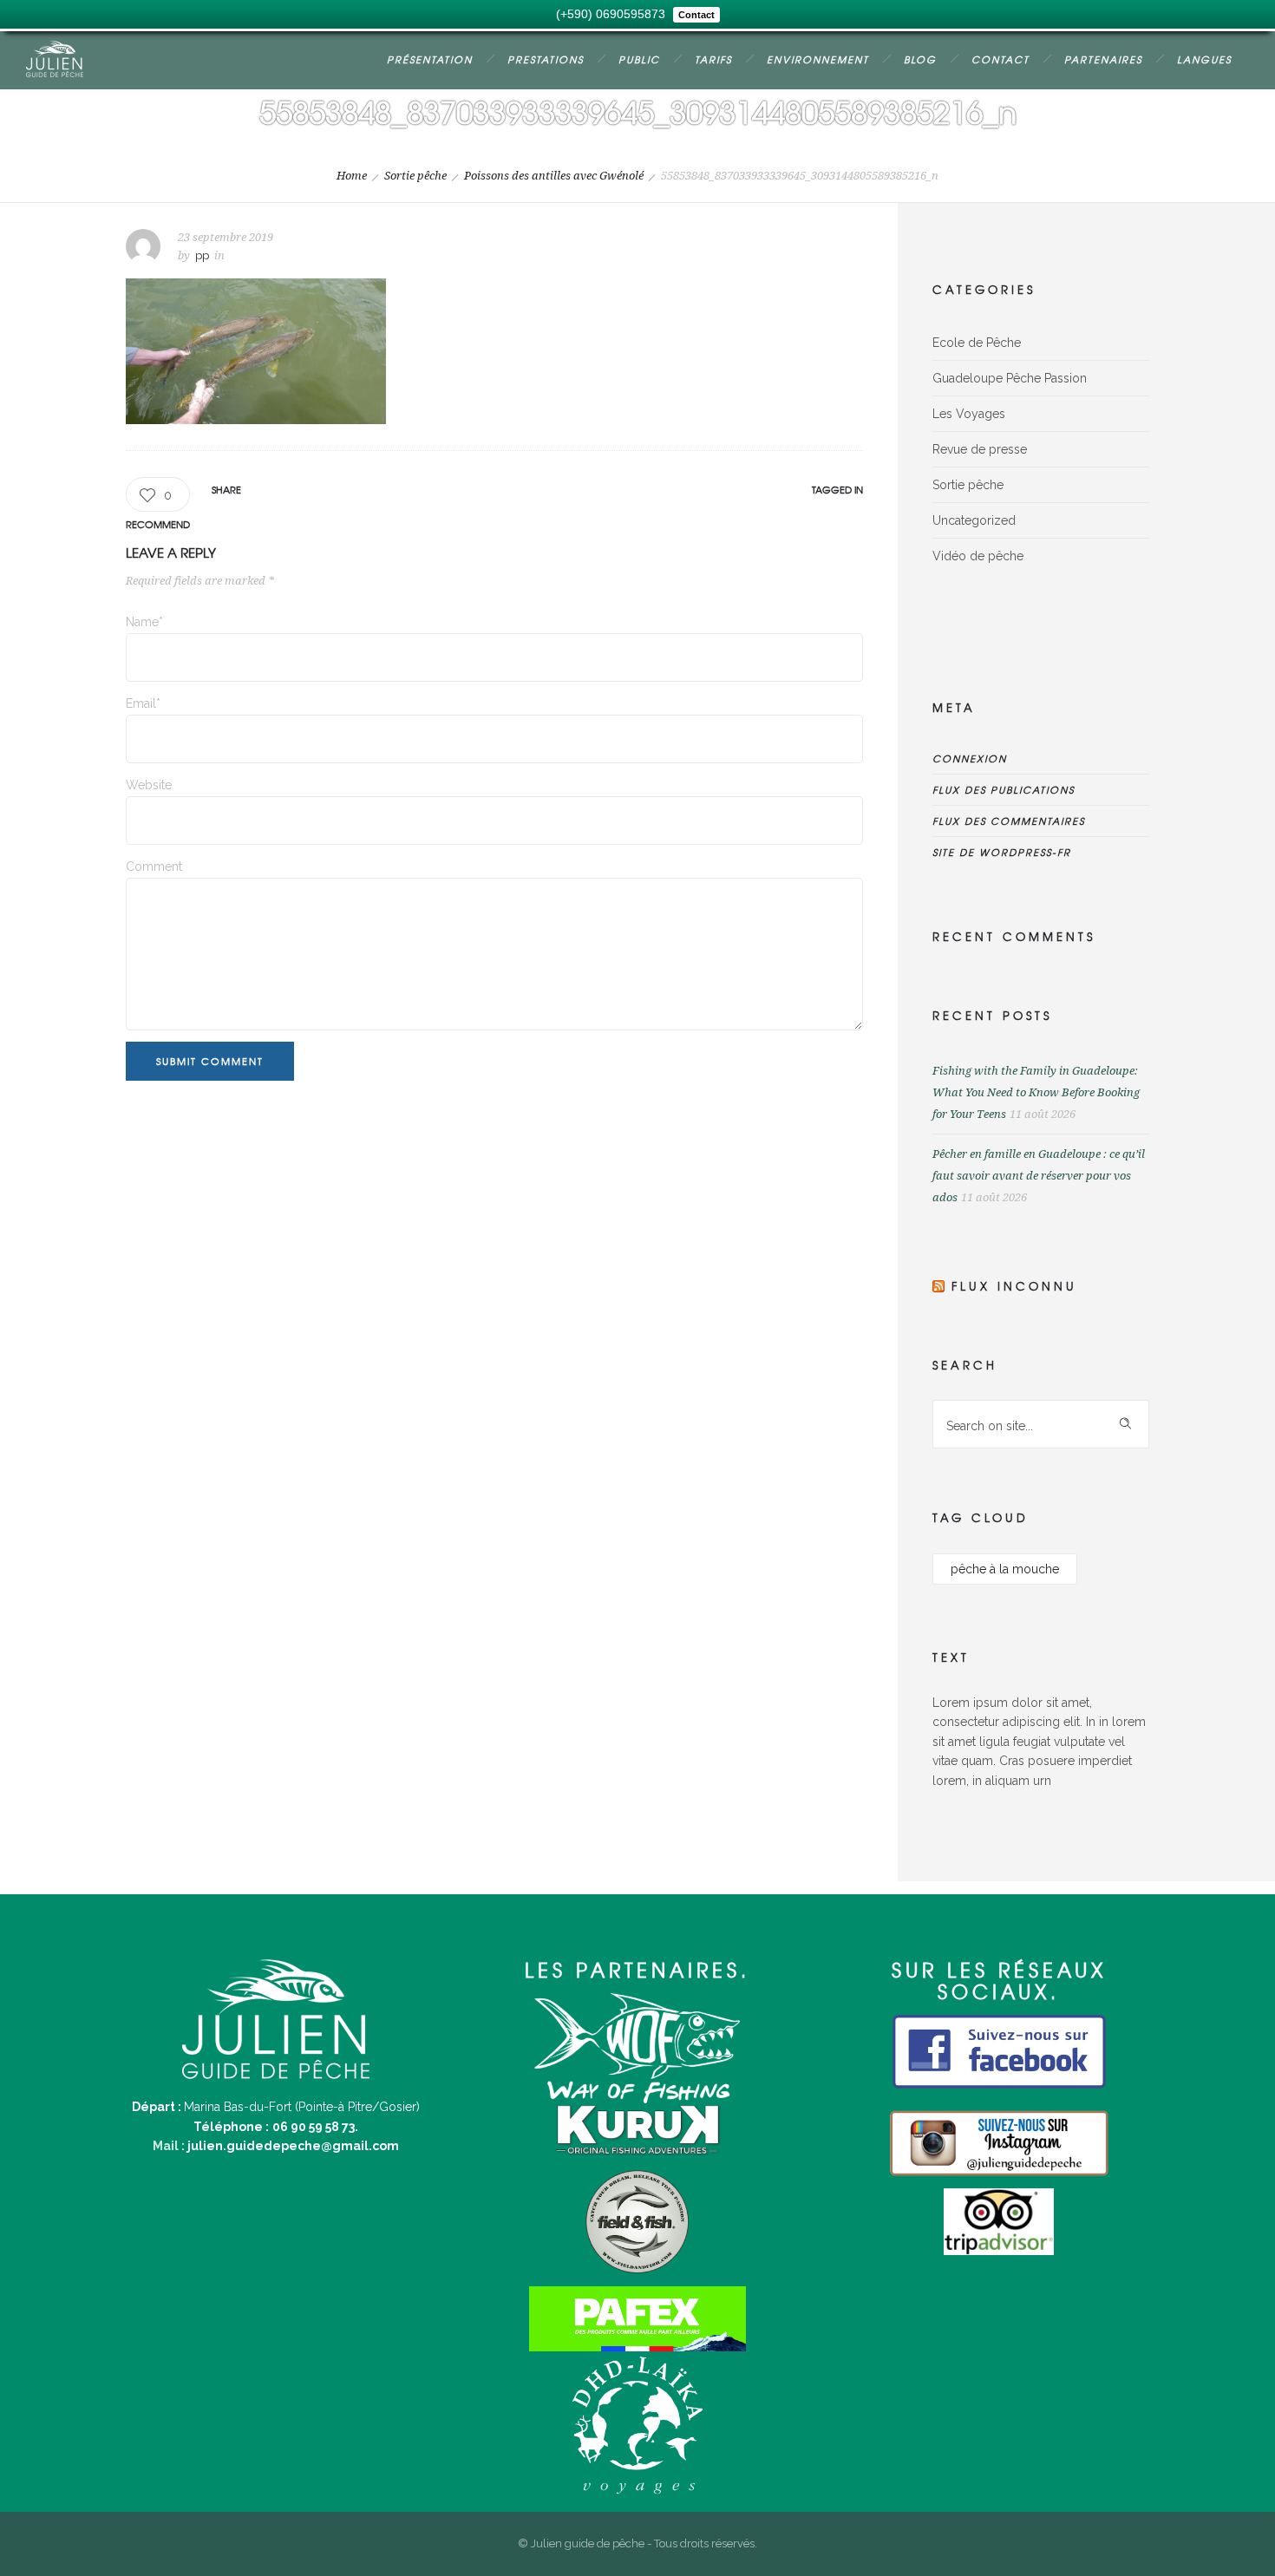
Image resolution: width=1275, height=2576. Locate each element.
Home (352, 176)
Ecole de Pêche (977, 343)
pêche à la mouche (1005, 1569)
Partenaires (1103, 59)
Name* (144, 622)
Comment (154, 866)
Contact (1000, 59)
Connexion (970, 758)
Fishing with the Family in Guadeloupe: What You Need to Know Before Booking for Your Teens (1036, 1092)
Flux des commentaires (1009, 821)
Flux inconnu (1014, 1286)
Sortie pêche (415, 176)
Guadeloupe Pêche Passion (1010, 378)
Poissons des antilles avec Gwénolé (554, 176)
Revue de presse (980, 449)
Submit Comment (210, 1061)
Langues (1204, 59)
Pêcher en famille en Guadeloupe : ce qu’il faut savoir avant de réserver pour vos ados (1039, 1176)
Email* (143, 703)
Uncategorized (974, 520)
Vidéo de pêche (978, 556)
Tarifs (713, 59)
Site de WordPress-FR (1002, 852)
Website (149, 785)
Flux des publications (1004, 789)
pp (202, 255)
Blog (920, 59)
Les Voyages (969, 414)
